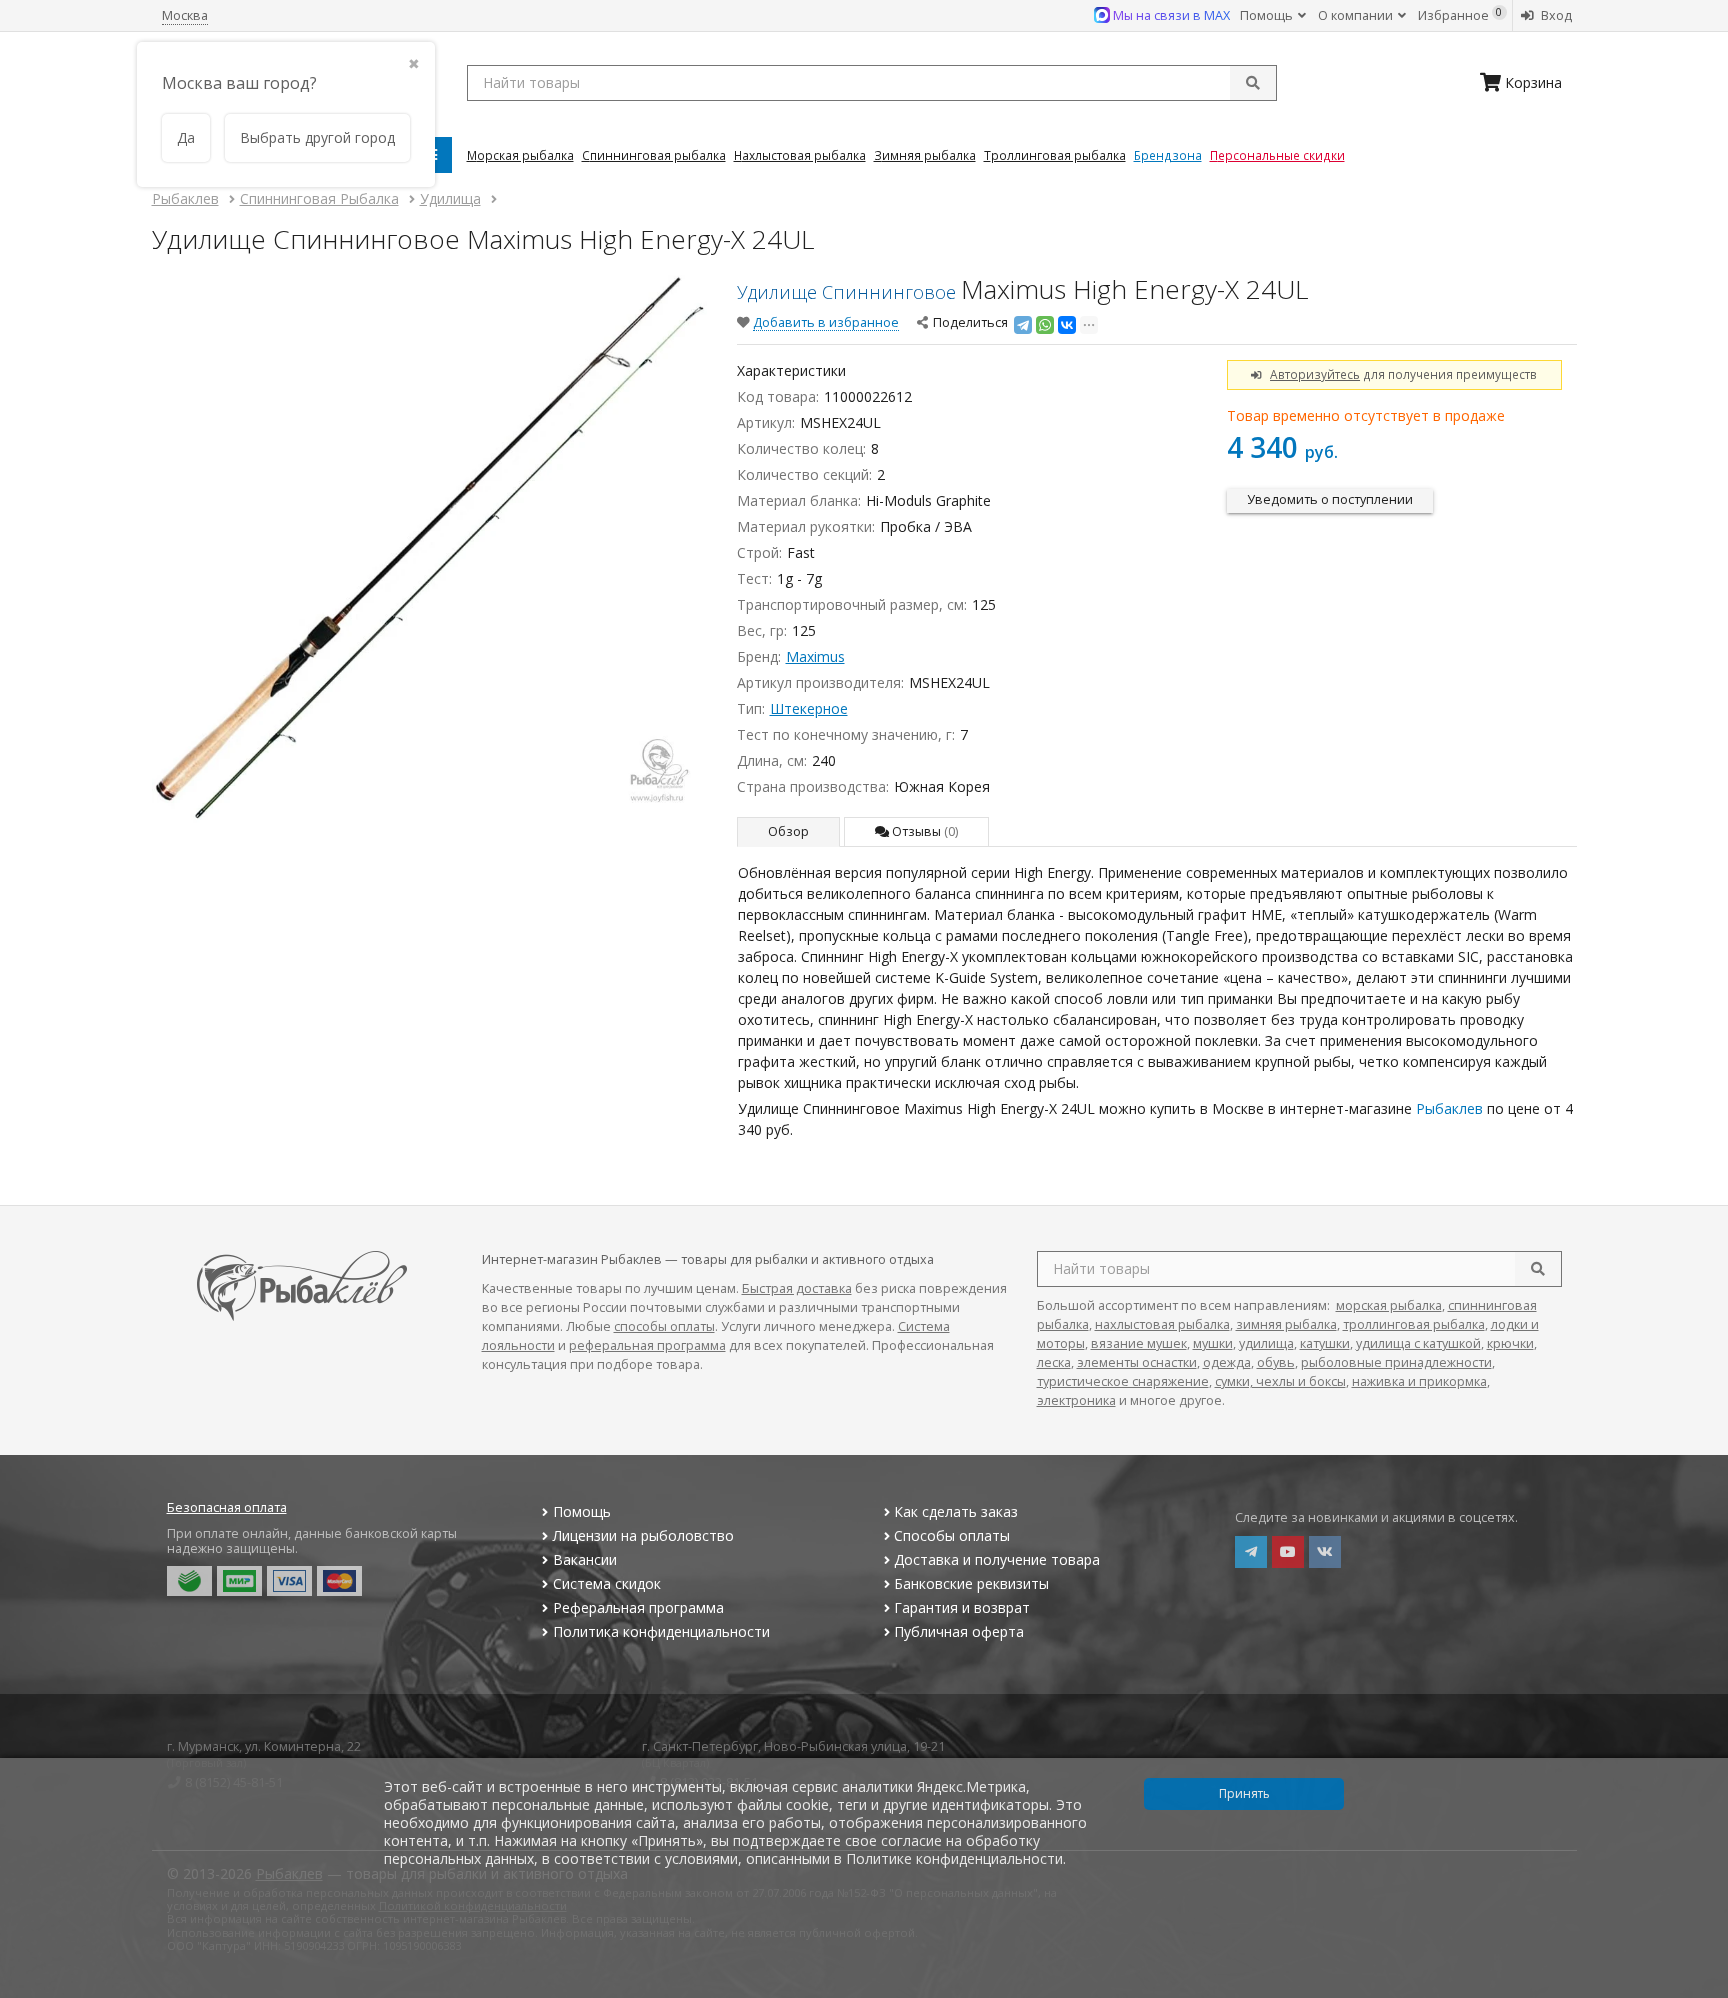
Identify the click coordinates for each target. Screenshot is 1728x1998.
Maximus (815, 656)
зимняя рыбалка (1286, 1324)
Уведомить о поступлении (1330, 499)
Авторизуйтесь (1315, 374)
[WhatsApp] (1045, 325)
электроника (1076, 1400)
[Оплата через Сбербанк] (189, 1581)
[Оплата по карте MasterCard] (339, 1581)
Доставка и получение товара (997, 1559)
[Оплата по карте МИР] (239, 1581)
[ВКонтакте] (1067, 325)
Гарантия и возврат (962, 1607)
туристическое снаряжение (1123, 1381)
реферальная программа (647, 1345)
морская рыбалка (1389, 1305)
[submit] (1253, 83)
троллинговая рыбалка (1414, 1324)
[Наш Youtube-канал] (1288, 1552)
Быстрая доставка (797, 1288)
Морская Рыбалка (520, 155)
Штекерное (809, 708)
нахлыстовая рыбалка (1162, 1324)
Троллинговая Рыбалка (1055, 155)
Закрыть (1699, 1990)
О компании (1357, 15)
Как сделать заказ (956, 1511)
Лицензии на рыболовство (643, 1535)
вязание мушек (1139, 1343)
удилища (1266, 1343)
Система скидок (607, 1583)
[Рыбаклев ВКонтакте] (1325, 1552)
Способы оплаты (952, 1535)
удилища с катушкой (1418, 1343)
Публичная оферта (959, 1631)
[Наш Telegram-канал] (1251, 1552)
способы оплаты (664, 1326)
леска (1054, 1362)
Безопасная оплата (227, 1507)
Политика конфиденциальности (661, 1631)
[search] (1538, 1269)
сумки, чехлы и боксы (1280, 1381)
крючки (1510, 1343)
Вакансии (585, 1559)
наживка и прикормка (1419, 1381)
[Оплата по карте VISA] (289, 1581)
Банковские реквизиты (971, 1583)
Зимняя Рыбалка (925, 155)
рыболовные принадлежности (1396, 1362)
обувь (1276, 1362)
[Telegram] (1023, 325)
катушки (1325, 1343)
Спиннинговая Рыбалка (654, 155)
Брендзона (1168, 155)
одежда (1227, 1362)
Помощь (1268, 15)
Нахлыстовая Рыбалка (800, 155)
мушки (1213, 1343)
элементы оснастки (1137, 1362)
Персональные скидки (1277, 155)
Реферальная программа (638, 1607)
